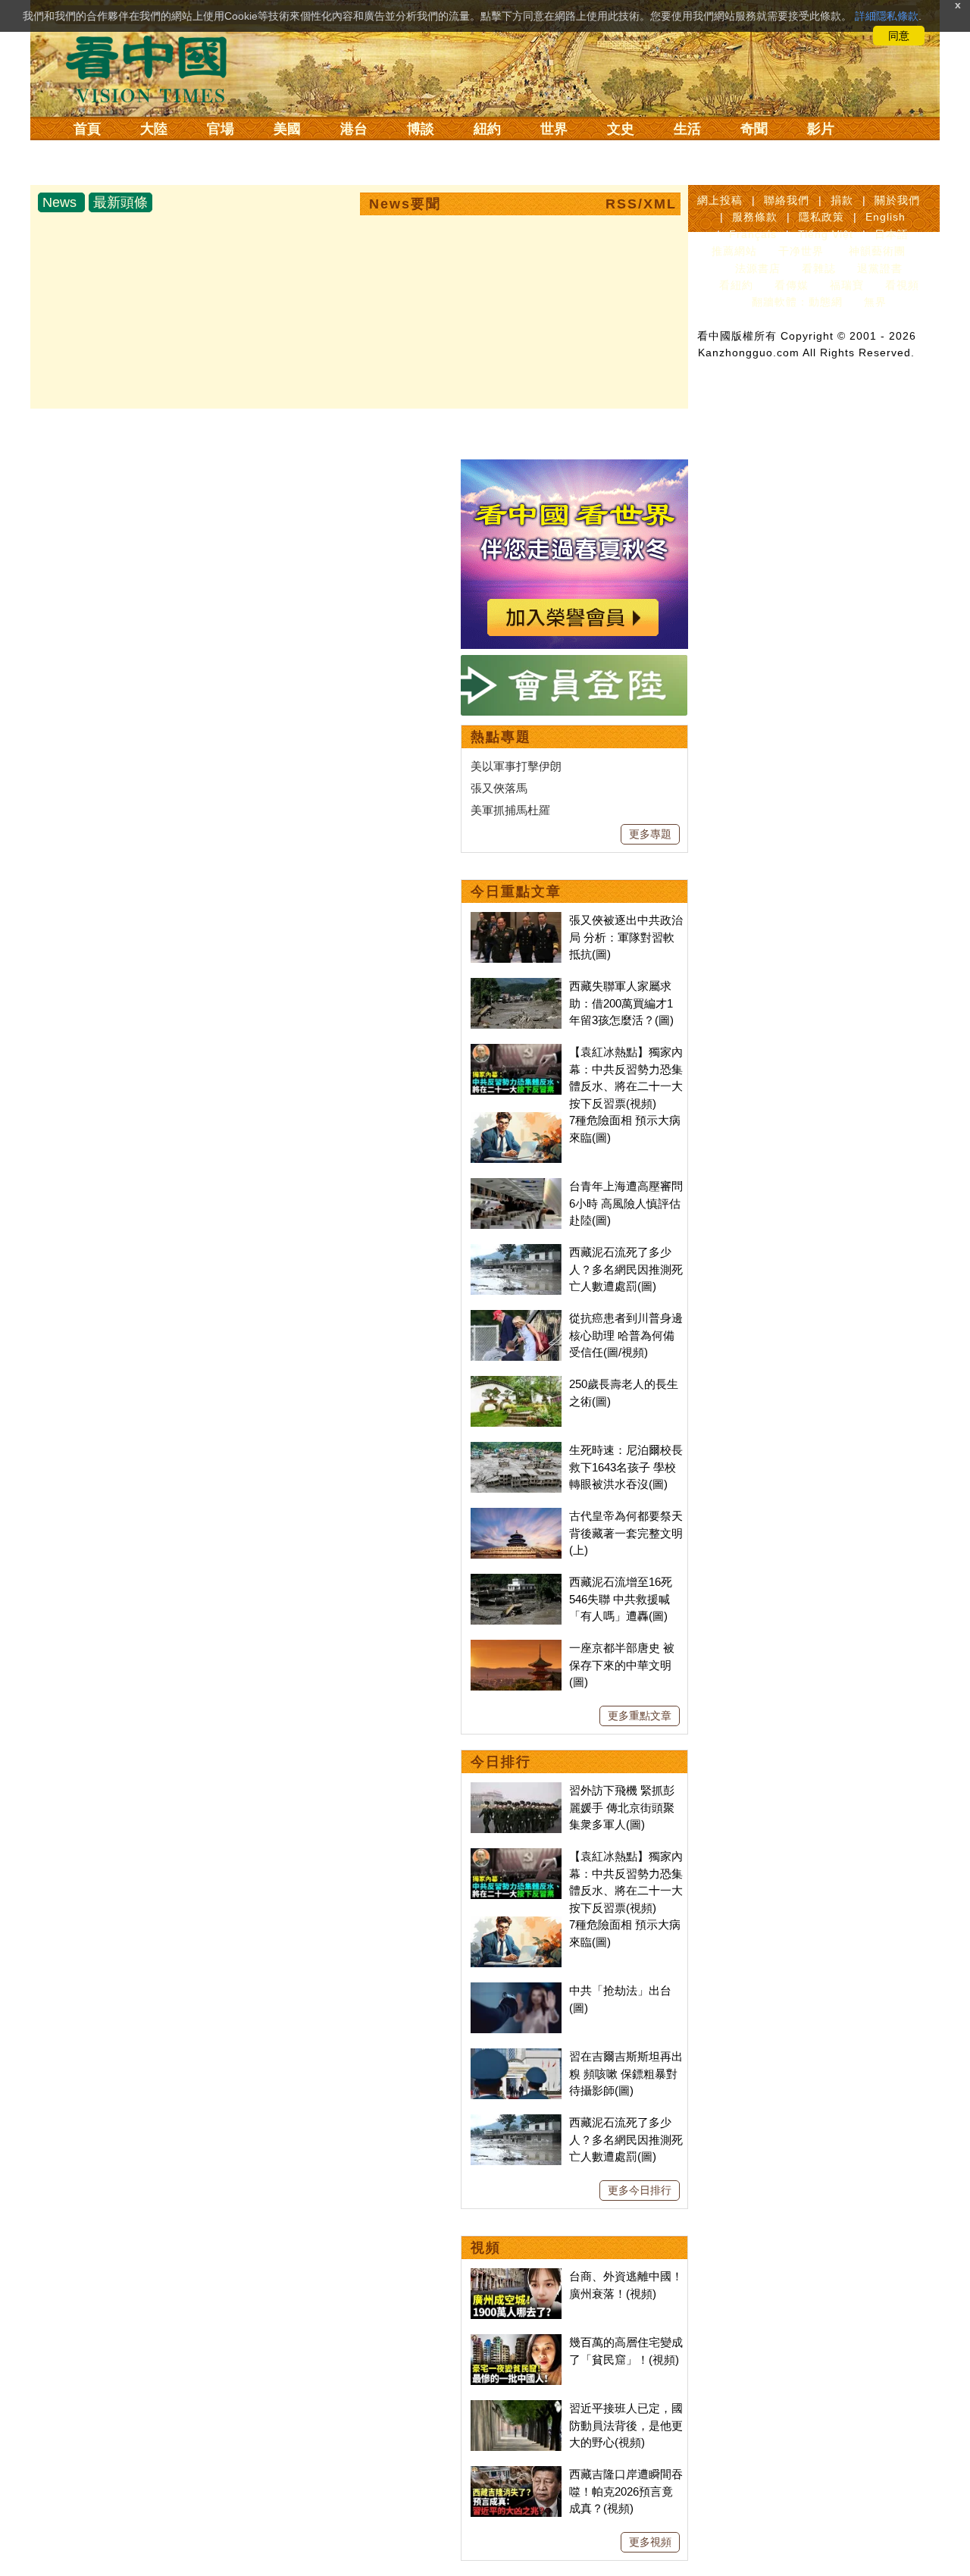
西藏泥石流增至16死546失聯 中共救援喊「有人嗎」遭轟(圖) (621, 1599)
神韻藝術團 (877, 251)
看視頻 (902, 285)
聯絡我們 (787, 200)
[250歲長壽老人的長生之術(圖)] (516, 1384)
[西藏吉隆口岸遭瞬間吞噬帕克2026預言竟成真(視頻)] (516, 2474)
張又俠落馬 (499, 788)
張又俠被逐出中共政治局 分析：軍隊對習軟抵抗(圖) (626, 937)
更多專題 (650, 834)
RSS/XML (641, 204)
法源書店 (758, 268)
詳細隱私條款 (887, 16)
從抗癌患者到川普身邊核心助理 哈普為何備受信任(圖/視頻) (626, 1335)
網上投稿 (720, 200)
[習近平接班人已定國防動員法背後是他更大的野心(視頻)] (516, 2408)
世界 (554, 129)
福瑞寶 (847, 285)
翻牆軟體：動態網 (797, 302)
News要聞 (405, 204)
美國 (287, 129)
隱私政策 (821, 217)
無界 (875, 302)
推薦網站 (734, 251)
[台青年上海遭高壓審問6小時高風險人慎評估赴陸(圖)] (516, 1186)
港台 (354, 129)
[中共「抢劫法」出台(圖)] (516, 1990)
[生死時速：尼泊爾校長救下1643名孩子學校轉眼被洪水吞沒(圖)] (516, 1450)
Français (753, 234)
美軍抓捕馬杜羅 (510, 810)
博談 (421, 129)
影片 (821, 129)
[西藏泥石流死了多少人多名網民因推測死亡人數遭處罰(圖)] (516, 1252)
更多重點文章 (640, 1716)
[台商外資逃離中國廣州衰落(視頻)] (516, 2276)
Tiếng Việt (826, 234)
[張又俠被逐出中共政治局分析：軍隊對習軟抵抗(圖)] (516, 920)
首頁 (87, 129)
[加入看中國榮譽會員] (574, 468)
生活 (687, 129)
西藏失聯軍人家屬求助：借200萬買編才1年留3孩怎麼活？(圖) (621, 1003)
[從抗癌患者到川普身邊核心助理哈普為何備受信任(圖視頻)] (516, 1318)
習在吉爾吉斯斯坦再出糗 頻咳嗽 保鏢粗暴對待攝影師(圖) (626, 2073)
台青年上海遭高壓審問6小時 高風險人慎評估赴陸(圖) (626, 1203)
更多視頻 (650, 2542)
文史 (621, 129)
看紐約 (736, 285)
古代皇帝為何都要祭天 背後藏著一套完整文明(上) (626, 1533)
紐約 (487, 129)
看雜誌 (819, 268)
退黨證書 (880, 268)
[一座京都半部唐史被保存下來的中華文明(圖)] (516, 1648)
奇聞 (754, 129)
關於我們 (897, 200)
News (59, 202)
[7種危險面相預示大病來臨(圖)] (516, 1120)
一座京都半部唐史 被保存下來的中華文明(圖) (622, 1665)
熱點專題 (501, 737)
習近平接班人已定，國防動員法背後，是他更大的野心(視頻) (626, 2425)
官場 (221, 129)
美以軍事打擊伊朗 (516, 766)
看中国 (155, 68)
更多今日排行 (640, 2190)
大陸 (154, 129)
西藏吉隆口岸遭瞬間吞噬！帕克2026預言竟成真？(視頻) (626, 2491)
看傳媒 (792, 285)
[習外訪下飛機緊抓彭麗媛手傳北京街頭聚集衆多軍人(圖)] (516, 1790)
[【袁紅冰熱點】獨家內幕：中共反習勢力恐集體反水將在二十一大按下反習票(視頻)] (516, 1052)
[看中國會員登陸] (574, 685)
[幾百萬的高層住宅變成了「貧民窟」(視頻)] (516, 2342)
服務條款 (755, 217)
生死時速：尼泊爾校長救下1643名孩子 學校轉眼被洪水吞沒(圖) (626, 1467)
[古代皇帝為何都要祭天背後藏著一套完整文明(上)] (516, 1516)
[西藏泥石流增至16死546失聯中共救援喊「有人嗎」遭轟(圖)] (516, 1582)
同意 (899, 36)
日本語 (892, 234)
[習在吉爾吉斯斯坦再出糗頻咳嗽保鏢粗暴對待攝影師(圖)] (516, 2056)
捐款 (842, 200)
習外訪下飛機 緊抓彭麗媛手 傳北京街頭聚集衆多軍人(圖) (622, 1807)
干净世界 (801, 251)
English (886, 217)
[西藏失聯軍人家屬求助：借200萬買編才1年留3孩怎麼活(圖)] (516, 986)
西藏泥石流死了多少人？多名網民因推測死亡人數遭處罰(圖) (626, 1269)
